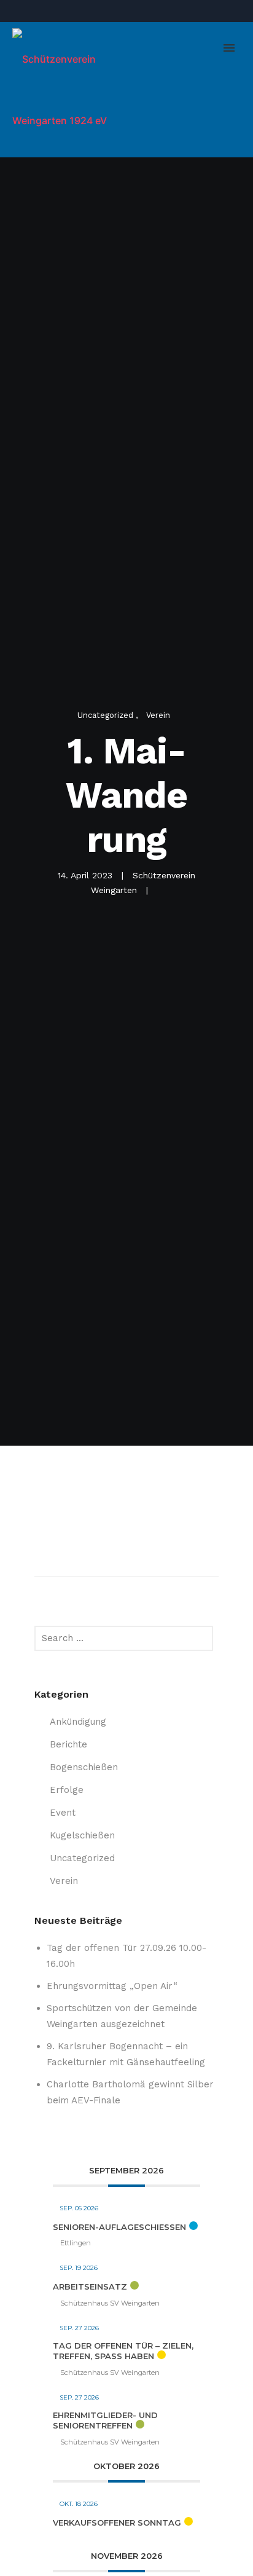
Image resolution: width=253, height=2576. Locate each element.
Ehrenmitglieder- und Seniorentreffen (105, 2420)
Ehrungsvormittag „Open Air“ (112, 1986)
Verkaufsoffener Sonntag (117, 2523)
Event (63, 1813)
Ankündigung (78, 1722)
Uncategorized (107, 715)
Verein (158, 715)
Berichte (68, 1744)
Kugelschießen (82, 1835)
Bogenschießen (84, 1767)
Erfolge (67, 1790)
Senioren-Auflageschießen (119, 2227)
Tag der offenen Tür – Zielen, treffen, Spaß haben (123, 2351)
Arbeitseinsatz (90, 2286)
